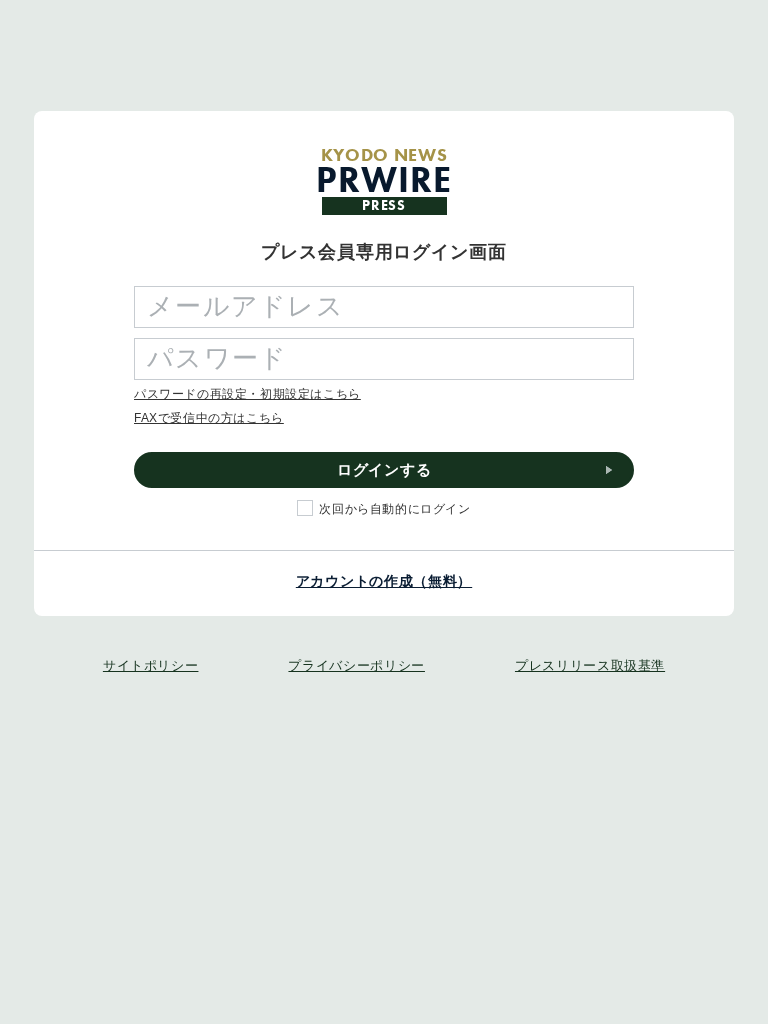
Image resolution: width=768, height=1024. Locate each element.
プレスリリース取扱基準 (590, 665)
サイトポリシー (151, 665)
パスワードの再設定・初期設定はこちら (247, 394)
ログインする (384, 469)
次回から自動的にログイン (394, 509)
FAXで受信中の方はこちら (209, 418)
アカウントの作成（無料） (384, 581)
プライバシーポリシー (356, 665)
